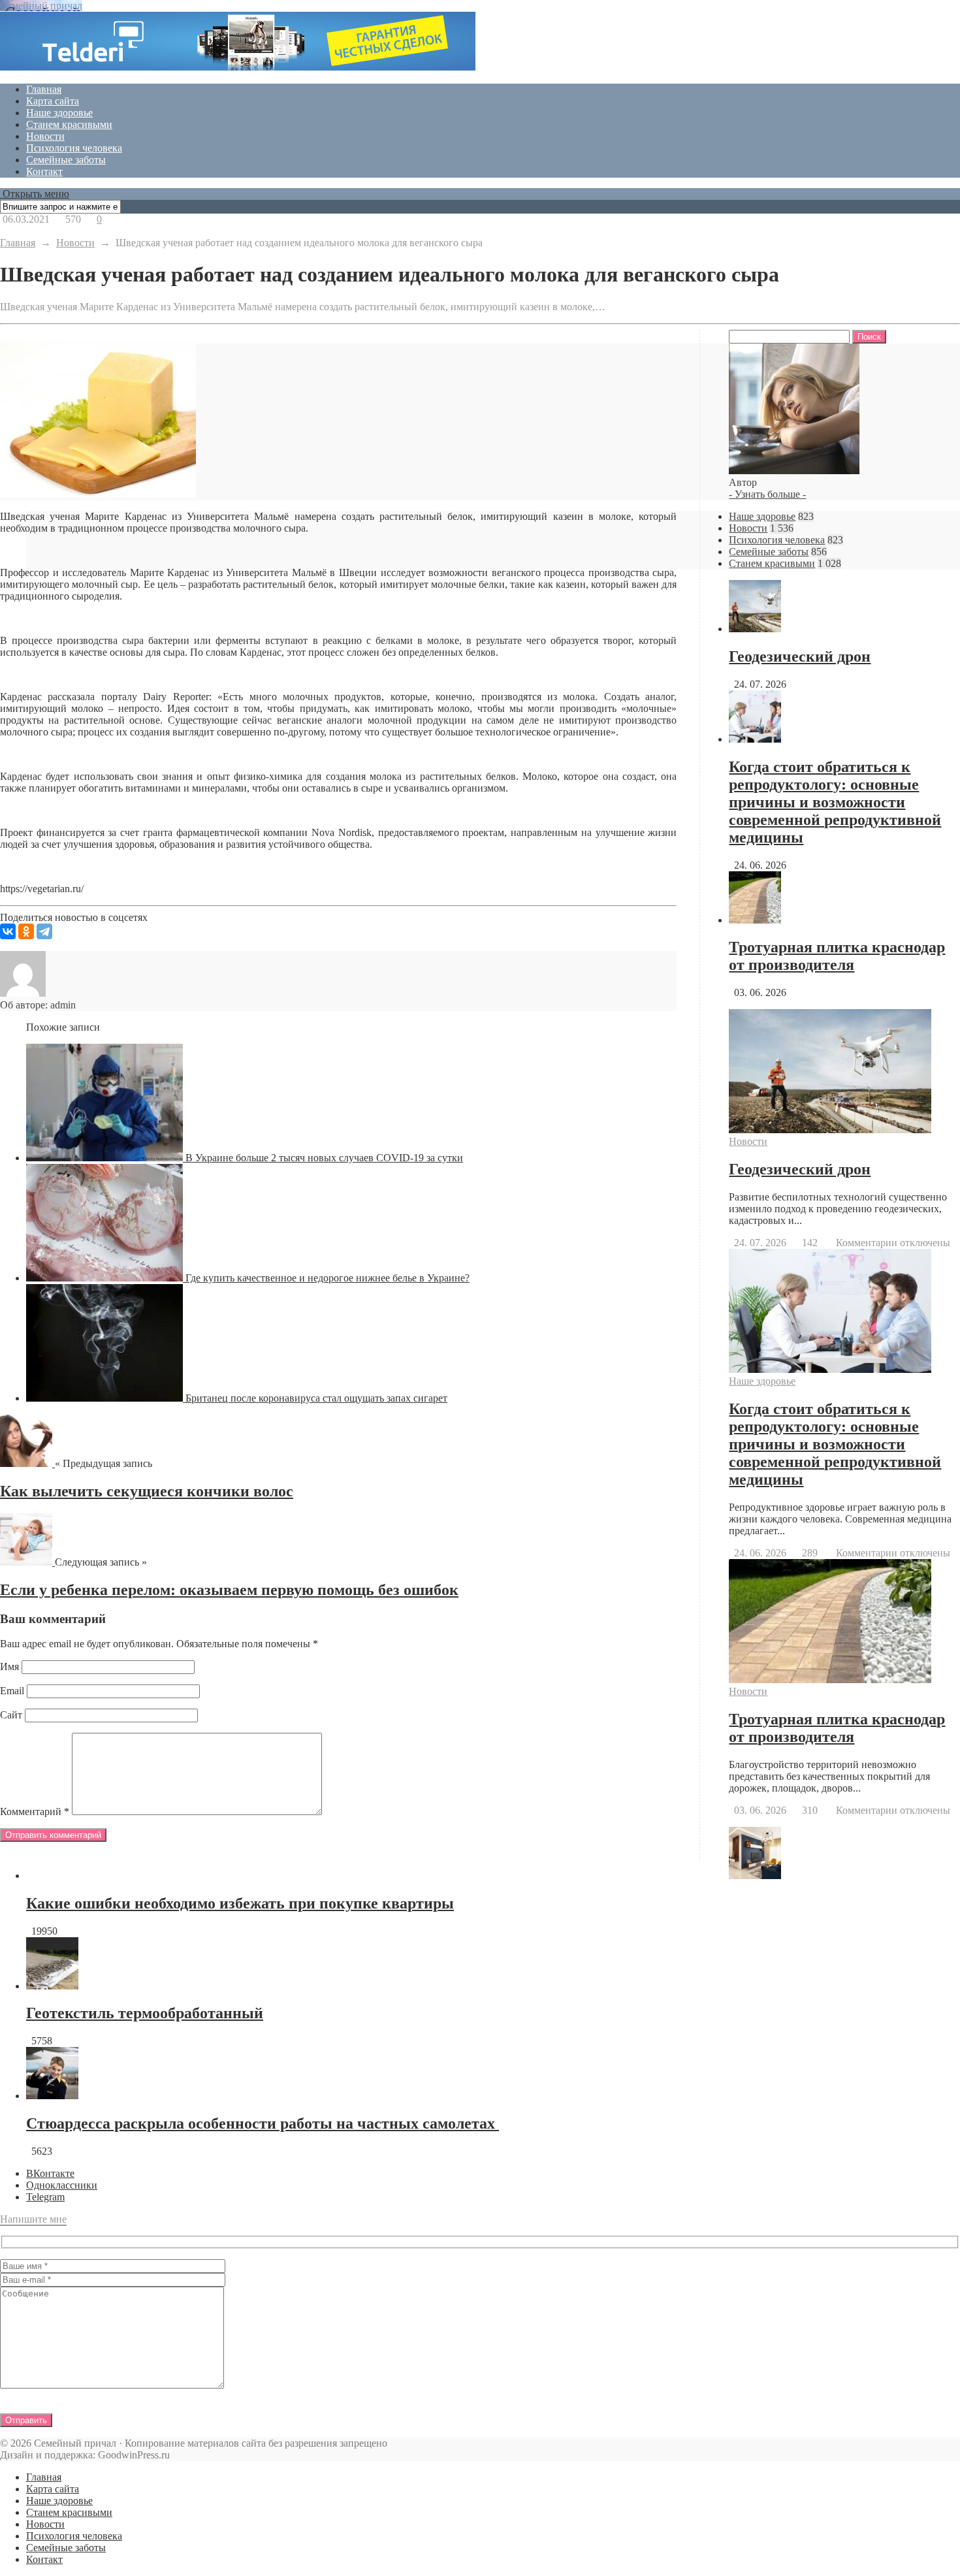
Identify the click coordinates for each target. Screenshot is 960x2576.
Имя (9, 1666)
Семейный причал (41, 6)
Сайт (11, 1715)
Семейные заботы (66, 160)
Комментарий (35, 1811)
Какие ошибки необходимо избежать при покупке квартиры (240, 1903)
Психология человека (74, 148)
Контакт (44, 171)
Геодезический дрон (800, 656)
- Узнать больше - (767, 494)
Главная (44, 89)
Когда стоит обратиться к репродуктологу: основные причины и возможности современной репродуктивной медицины (835, 802)
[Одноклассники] (26, 931)
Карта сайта (53, 101)
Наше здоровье (59, 113)
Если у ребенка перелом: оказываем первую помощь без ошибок (229, 1590)
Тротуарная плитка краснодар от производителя (837, 956)
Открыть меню (35, 194)
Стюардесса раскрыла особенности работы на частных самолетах (263, 2123)
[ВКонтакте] (8, 931)
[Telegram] (44, 931)
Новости (45, 136)
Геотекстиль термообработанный (145, 2013)
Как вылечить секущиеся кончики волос (147, 1491)
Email (12, 1691)
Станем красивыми (69, 124)
